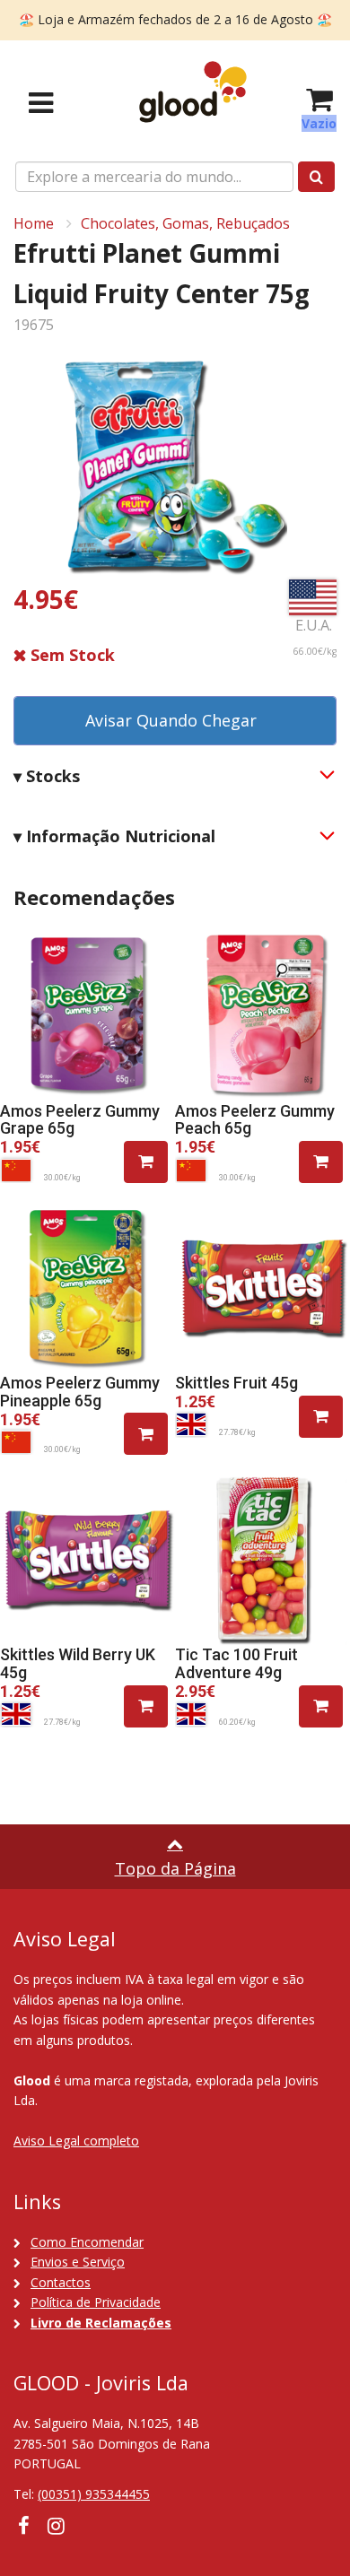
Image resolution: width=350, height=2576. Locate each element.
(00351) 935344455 (94, 2494)
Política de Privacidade (96, 2302)
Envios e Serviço (78, 2262)
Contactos (61, 2282)
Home (34, 223)
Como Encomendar (87, 2242)
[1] (146, 1162)
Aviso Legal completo (76, 2141)
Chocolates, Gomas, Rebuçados (185, 223)
